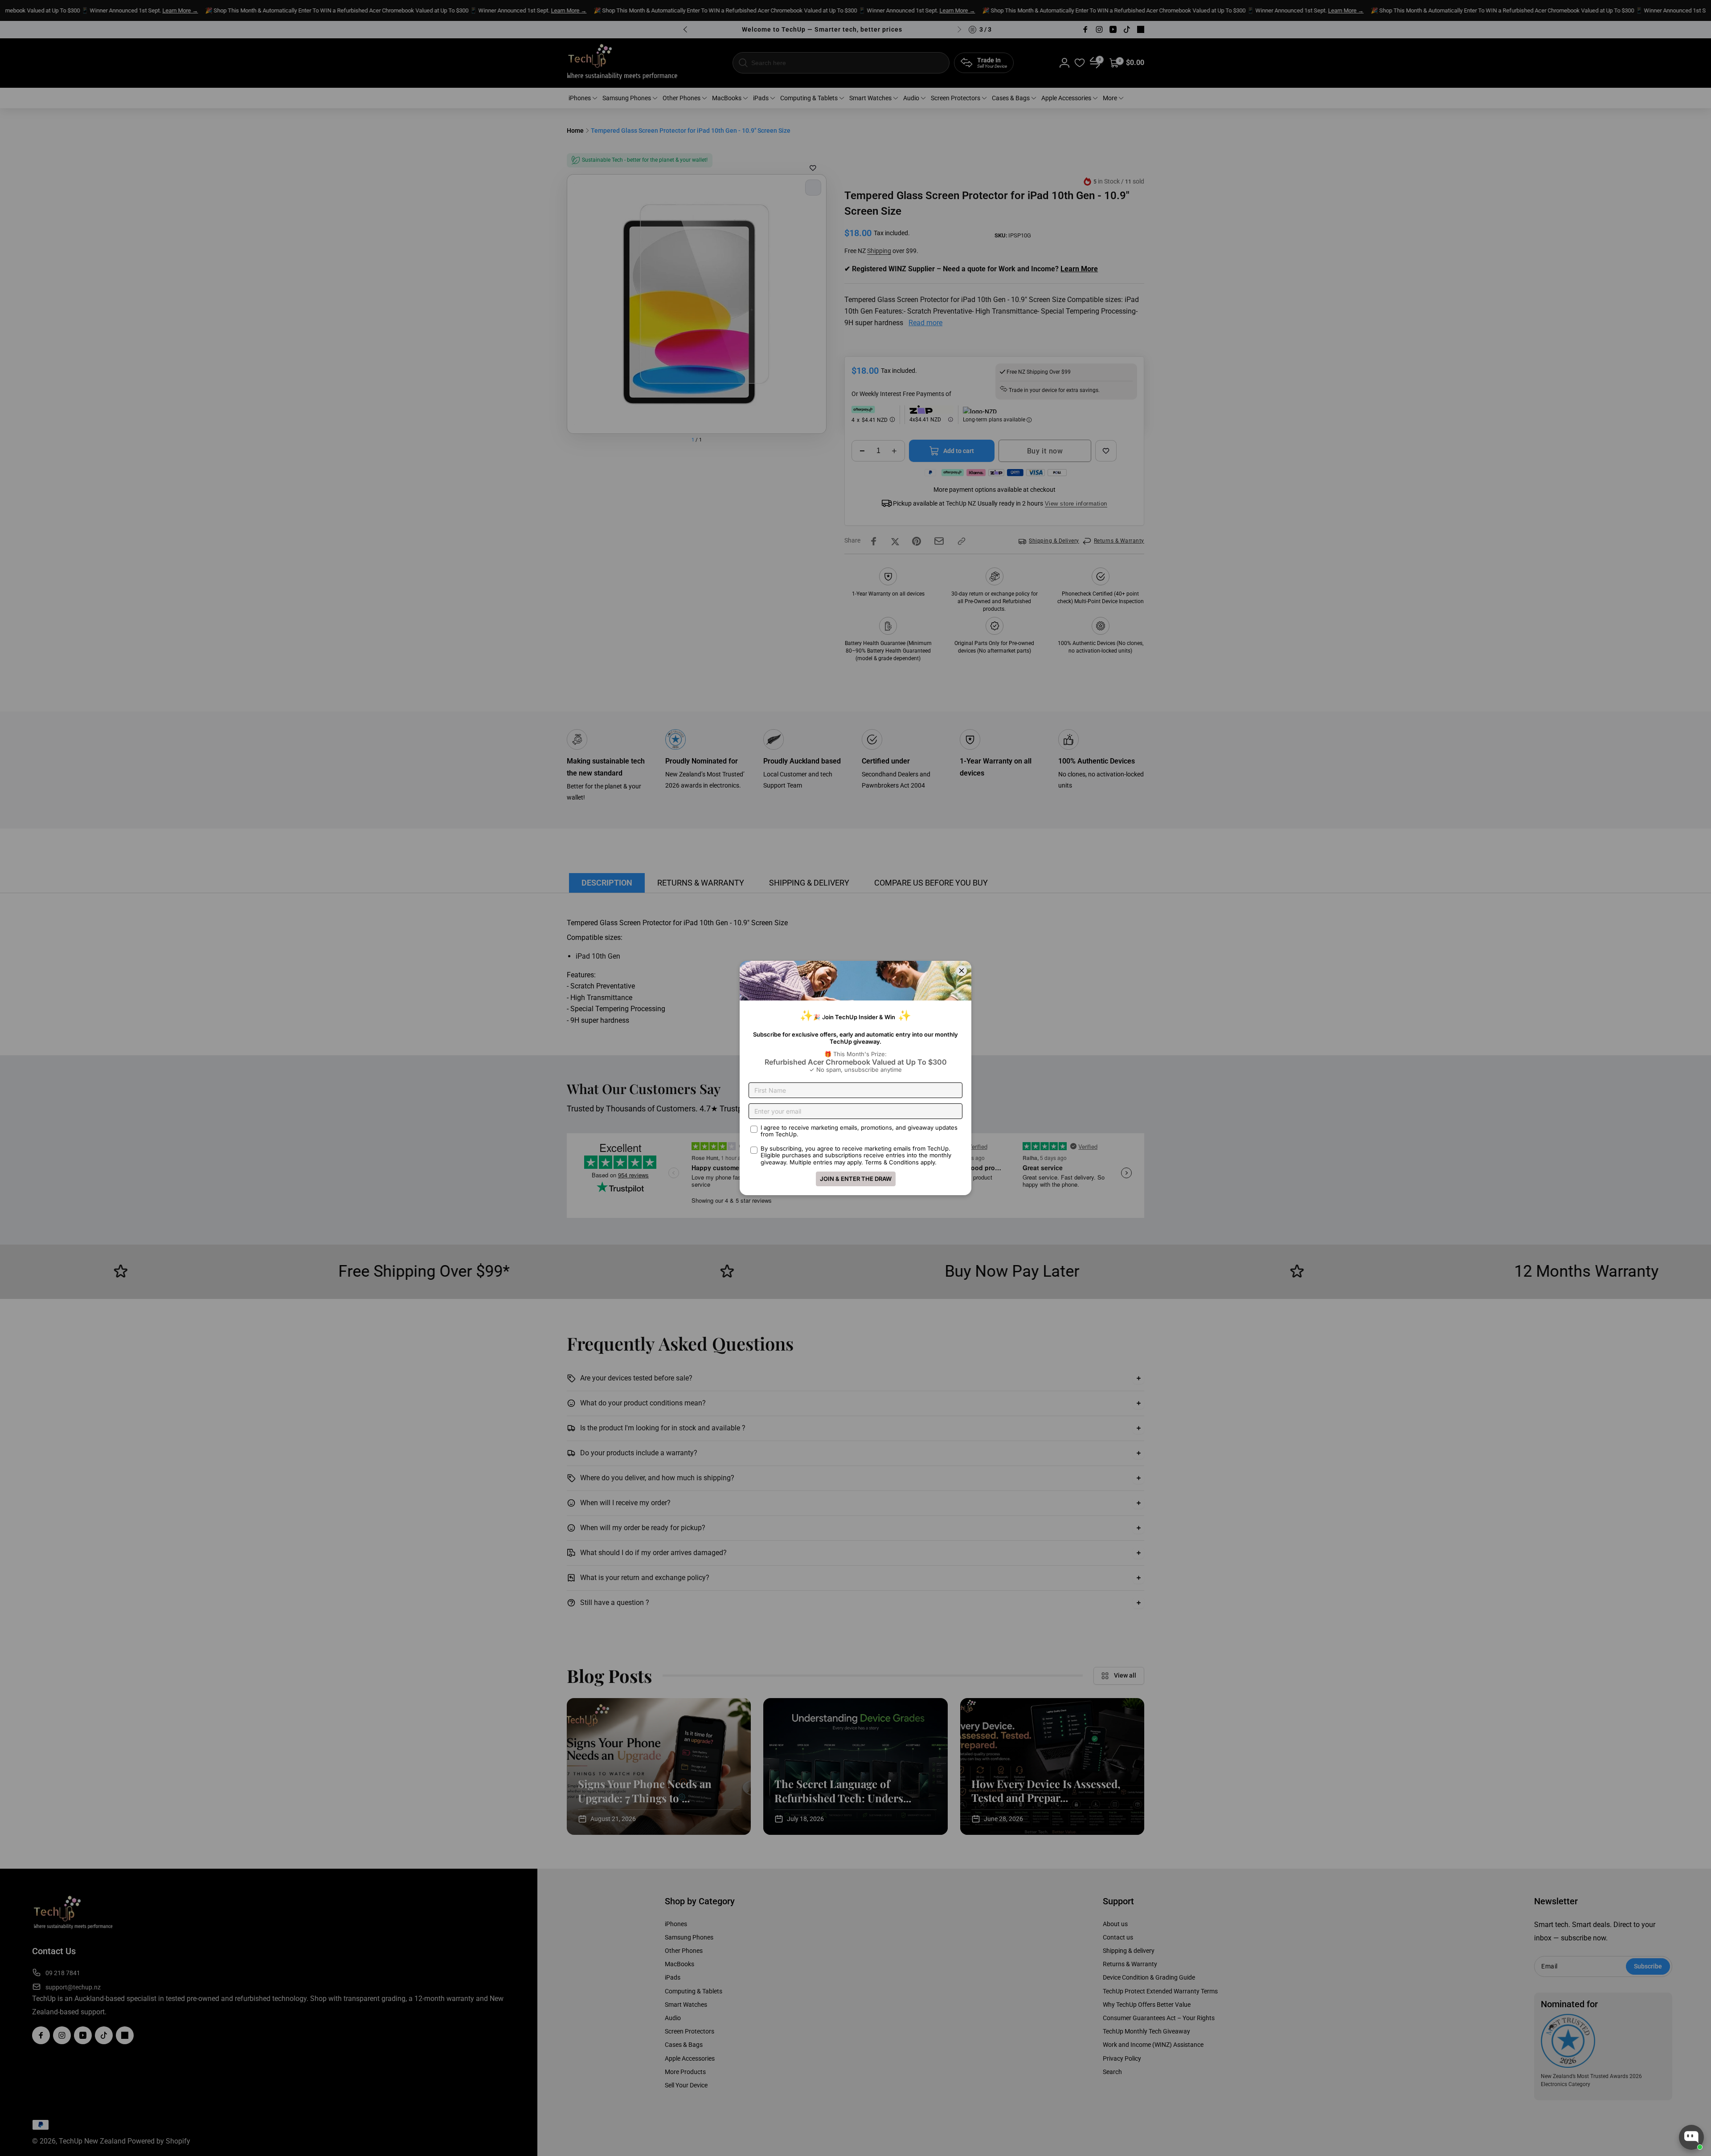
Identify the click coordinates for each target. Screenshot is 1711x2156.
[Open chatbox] (1691, 2137)
